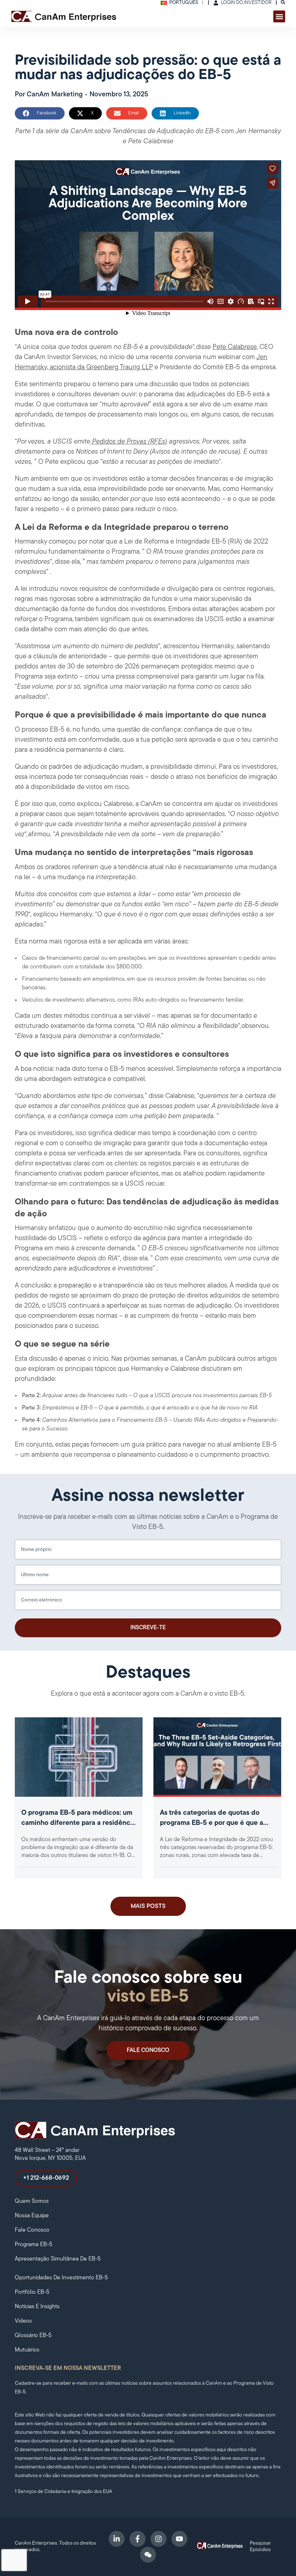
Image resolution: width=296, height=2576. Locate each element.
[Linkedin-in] (117, 2539)
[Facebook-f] (138, 2539)
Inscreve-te (148, 1628)
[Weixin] (148, 2555)
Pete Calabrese (235, 347)
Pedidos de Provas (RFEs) (129, 442)
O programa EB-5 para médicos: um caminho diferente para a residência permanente (79, 1823)
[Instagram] (158, 2539)
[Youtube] (179, 2539)
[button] (279, 16)
